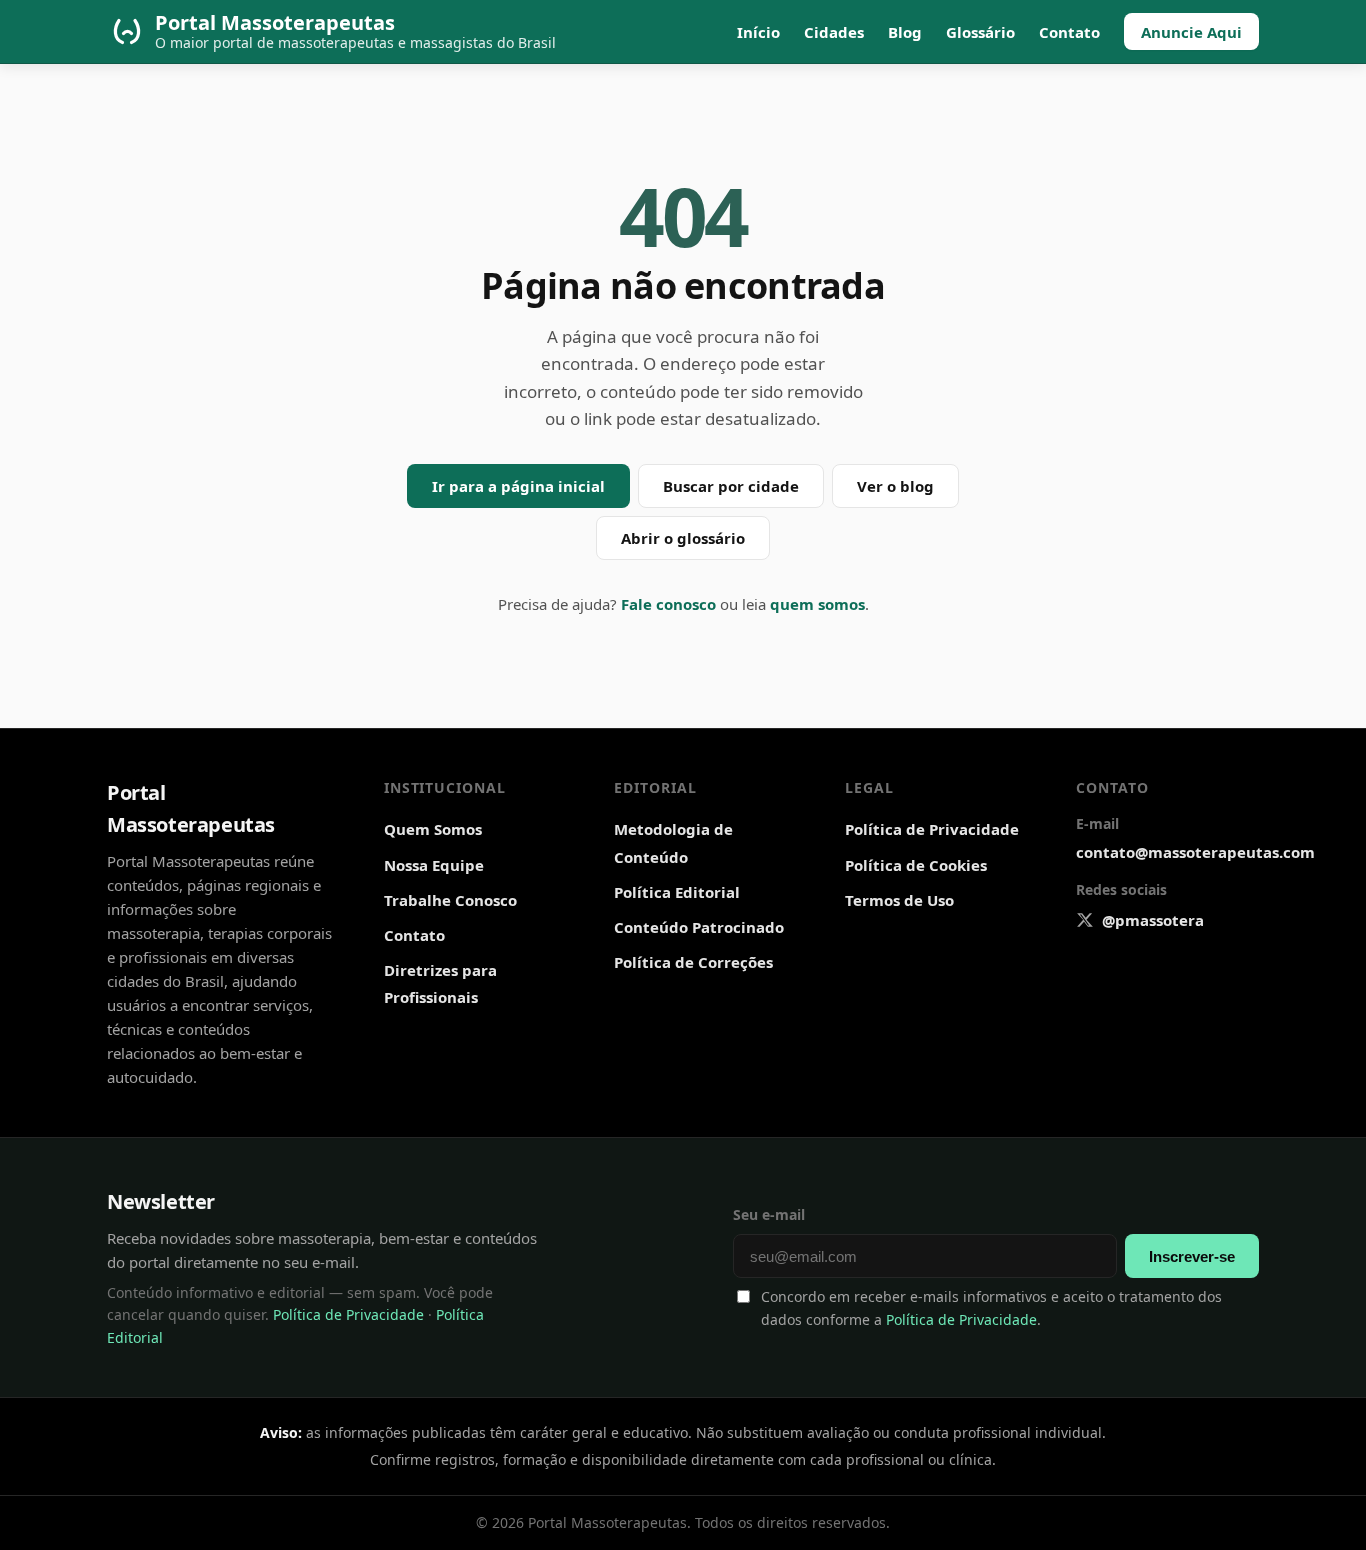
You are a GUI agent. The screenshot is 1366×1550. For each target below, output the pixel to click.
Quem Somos (433, 829)
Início (758, 32)
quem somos (817, 604)
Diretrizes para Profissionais (440, 983)
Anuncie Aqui (1191, 32)
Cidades (834, 32)
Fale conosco (668, 604)
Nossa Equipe (434, 865)
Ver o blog (895, 486)
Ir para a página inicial (518, 486)
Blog (905, 32)
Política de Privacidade (932, 829)
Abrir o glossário (683, 538)
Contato (1069, 32)
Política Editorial (677, 892)
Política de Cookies (916, 865)
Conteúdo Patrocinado (699, 927)
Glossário (980, 32)
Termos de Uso (899, 900)
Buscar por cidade (731, 486)
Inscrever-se (1192, 1256)
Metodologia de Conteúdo (673, 842)
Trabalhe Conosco (450, 900)
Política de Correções (693, 962)
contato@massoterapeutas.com (1195, 852)
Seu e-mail (769, 1214)
